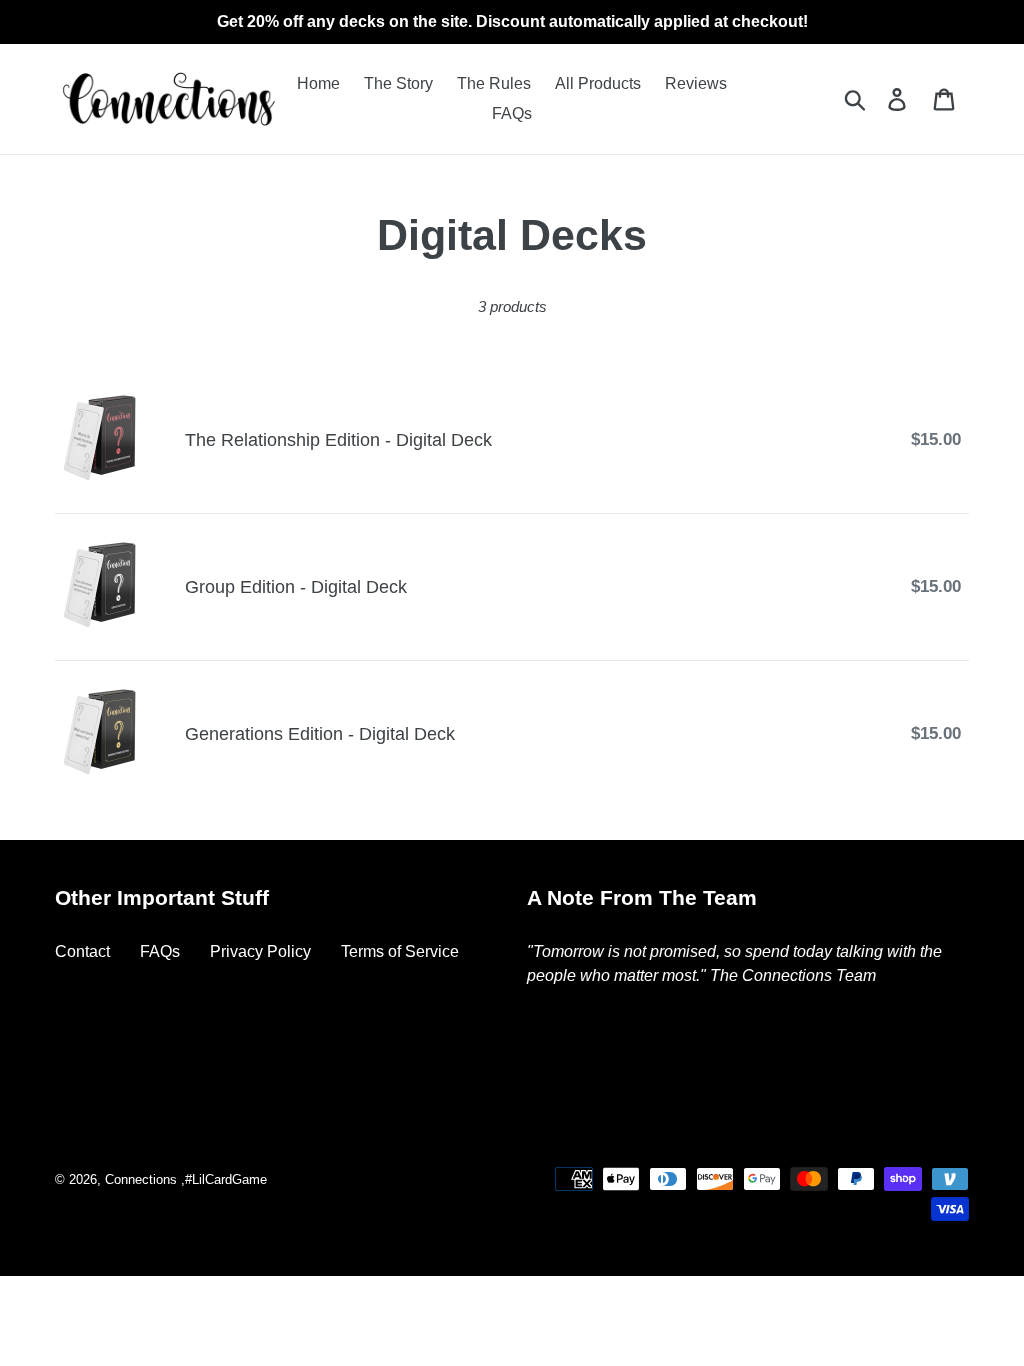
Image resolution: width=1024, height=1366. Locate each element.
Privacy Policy (260, 951)
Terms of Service (400, 951)
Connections (141, 1179)
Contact (82, 951)
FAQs (160, 951)
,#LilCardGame (224, 1179)
